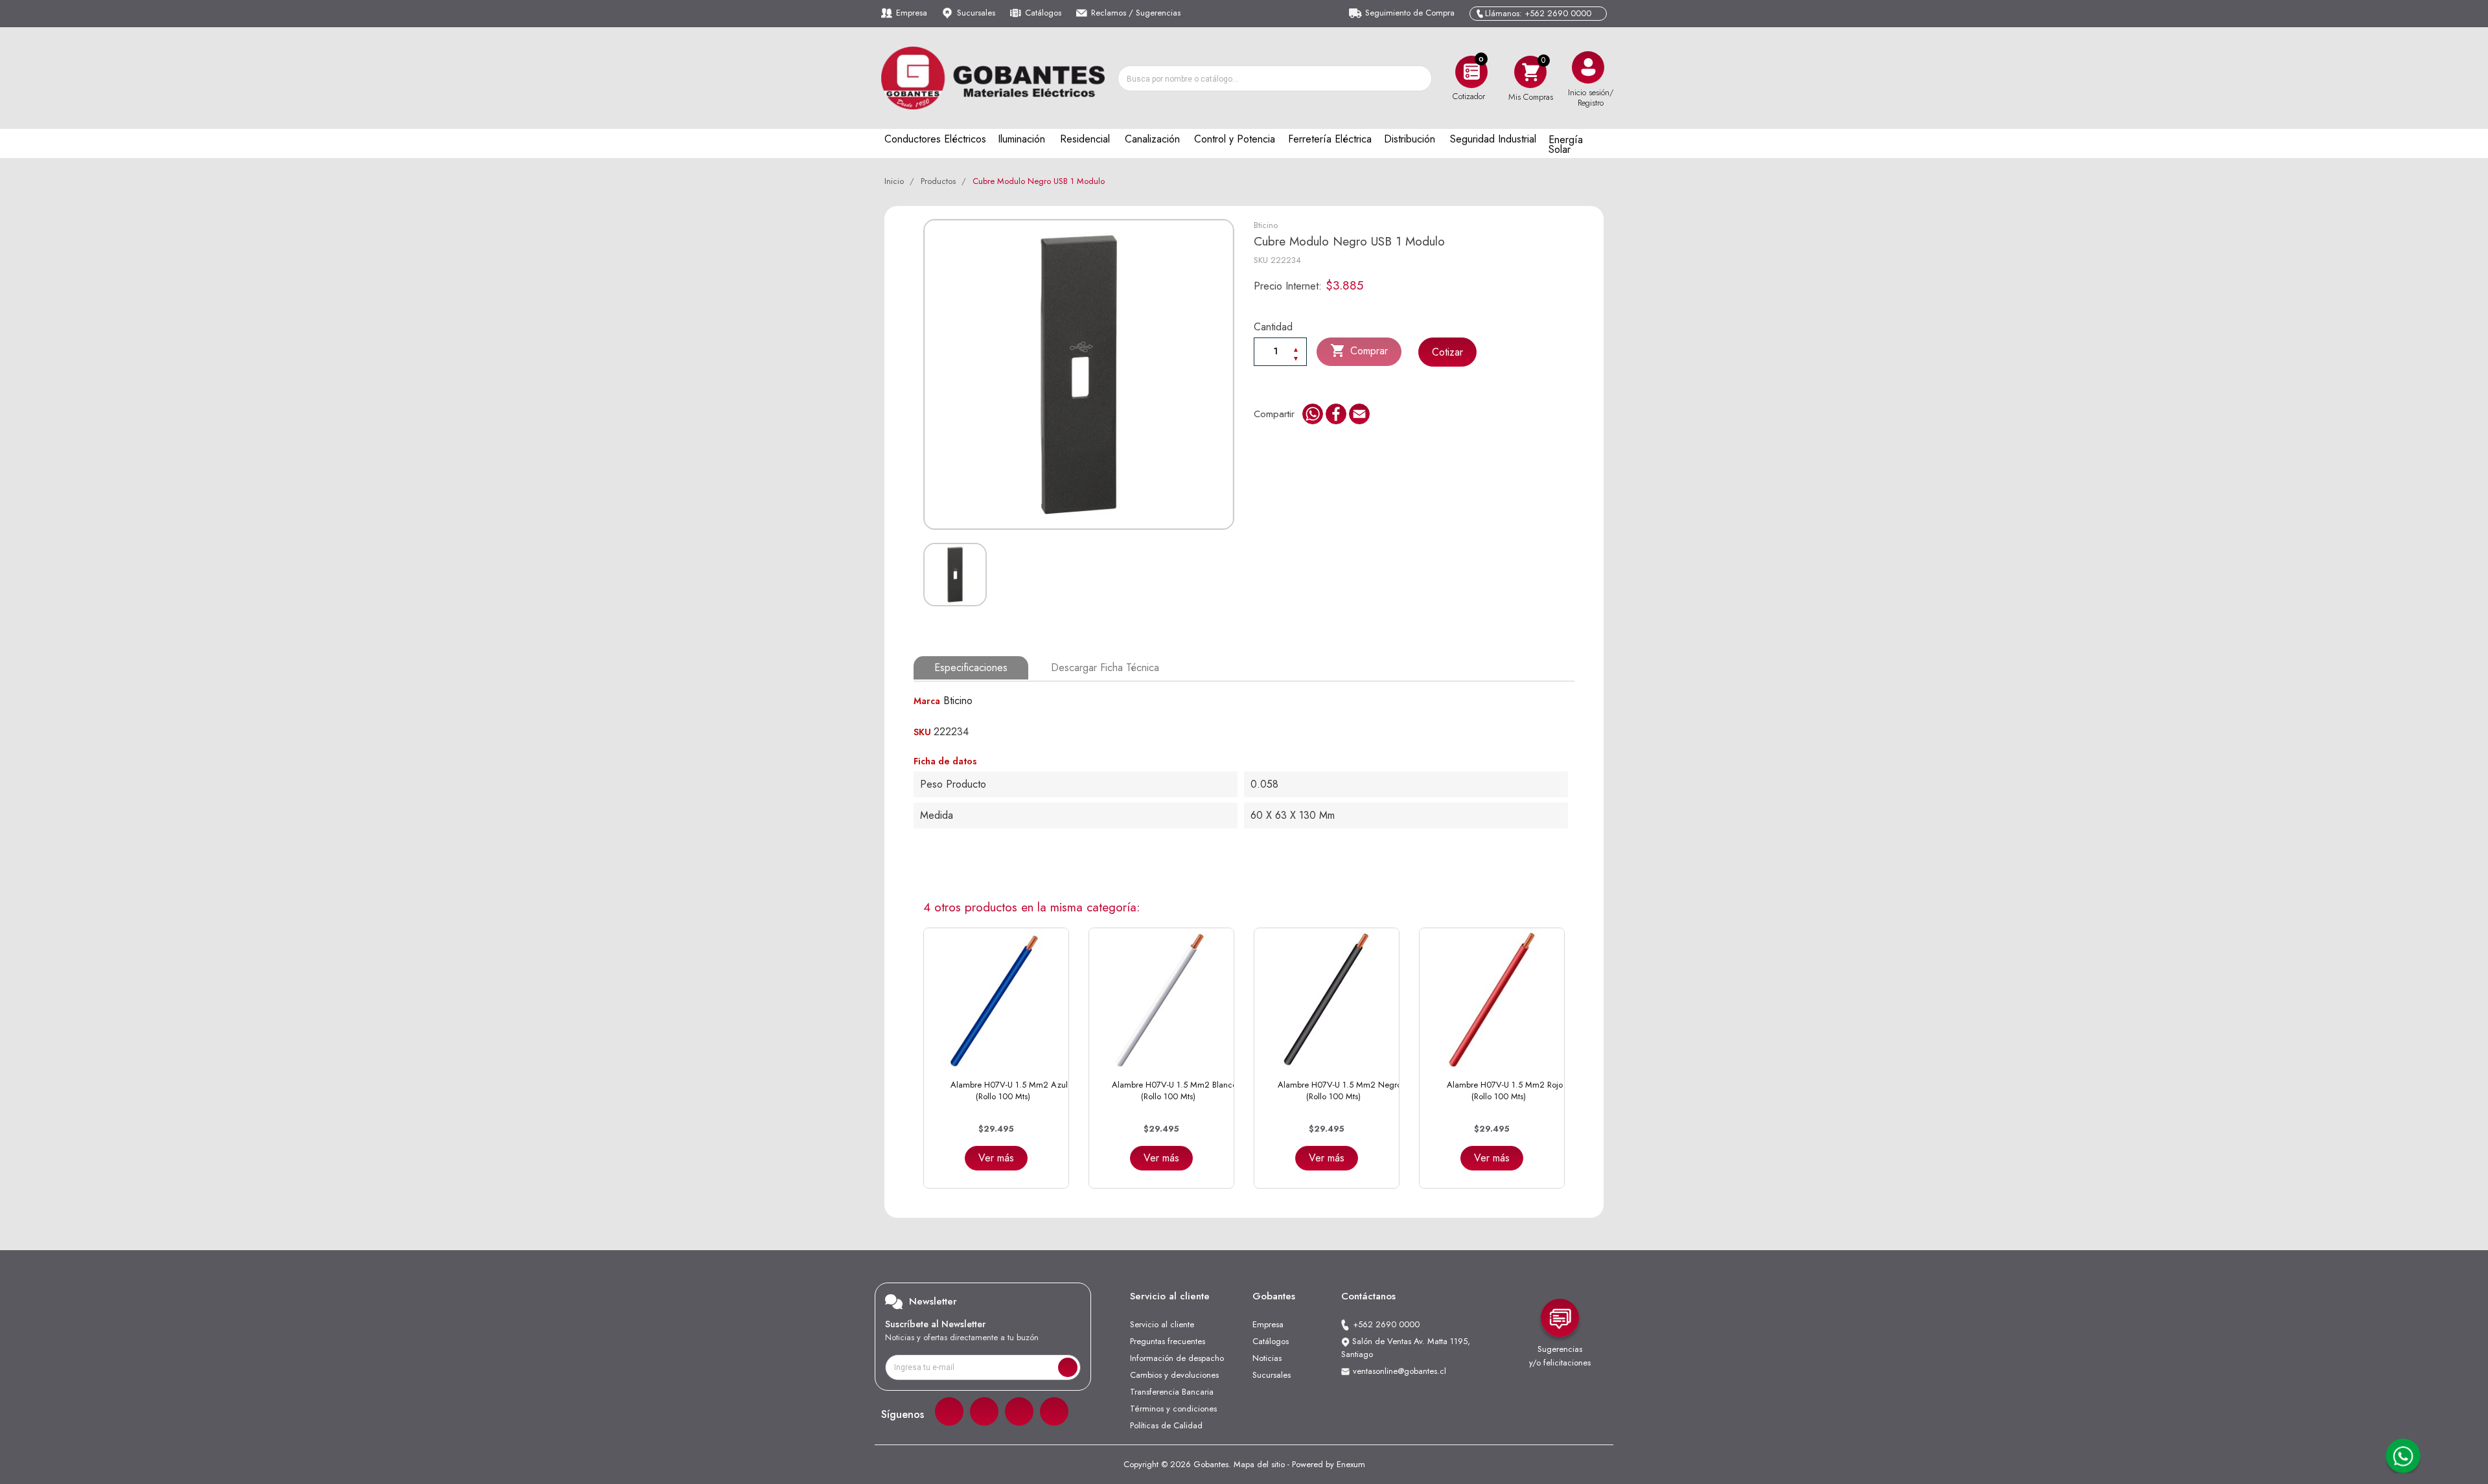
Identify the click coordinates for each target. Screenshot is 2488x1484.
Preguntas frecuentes (1168, 1341)
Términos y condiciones (1173, 1409)
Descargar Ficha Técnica (1105, 668)
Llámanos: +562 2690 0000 (1538, 13)
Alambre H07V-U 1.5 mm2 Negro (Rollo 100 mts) (1340, 1090)
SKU (1261, 260)
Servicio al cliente (1162, 1324)
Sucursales (976, 13)
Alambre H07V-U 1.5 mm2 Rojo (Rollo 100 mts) (1505, 1090)
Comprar (1359, 350)
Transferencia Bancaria (1172, 1392)
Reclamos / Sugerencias (1136, 13)
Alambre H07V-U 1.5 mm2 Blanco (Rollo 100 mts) (1174, 1090)
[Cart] (1530, 72)
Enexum (1351, 1464)
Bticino (1266, 225)
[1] (1068, 1367)
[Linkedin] (1019, 1411)
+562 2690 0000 (1386, 1324)
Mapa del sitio (1259, 1464)
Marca (927, 701)
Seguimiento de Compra (1410, 13)
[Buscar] (1418, 78)
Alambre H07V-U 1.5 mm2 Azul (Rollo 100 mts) (1009, 1090)
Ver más (996, 1158)
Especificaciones (971, 668)
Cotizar (1447, 352)
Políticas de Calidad (1166, 1425)
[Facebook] (949, 1411)
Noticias (1267, 1358)
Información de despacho (1177, 1358)
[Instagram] (984, 1411)
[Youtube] (1054, 1411)
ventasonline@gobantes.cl (1399, 1371)
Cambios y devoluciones (1174, 1375)
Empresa (912, 13)
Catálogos (1043, 13)
